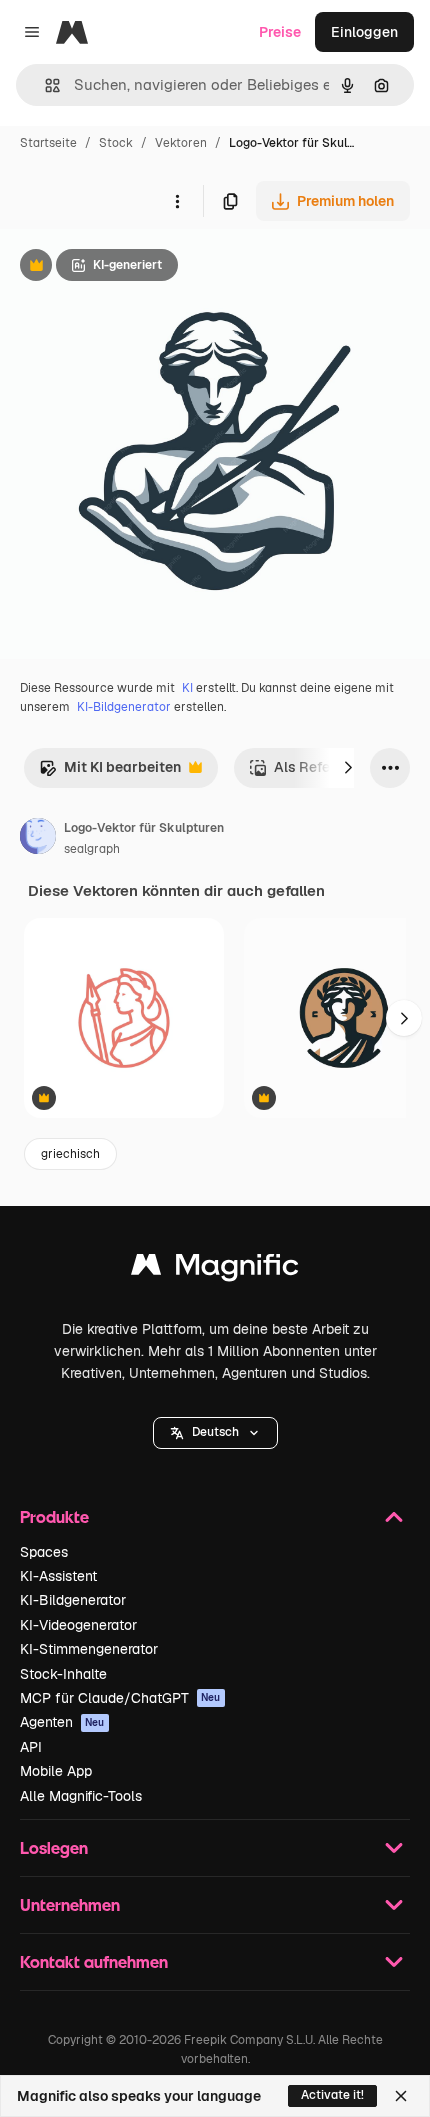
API (31, 1747)
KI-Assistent (58, 1576)
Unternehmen (70, 1904)
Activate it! (332, 2095)
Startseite (48, 143)
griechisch (70, 1154)
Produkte (54, 1516)
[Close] (401, 2096)
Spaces (44, 1552)
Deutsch (215, 1432)
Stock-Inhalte (63, 1674)
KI (187, 688)
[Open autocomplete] (44, 85)
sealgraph (92, 849)
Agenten (62, 1722)
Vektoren (181, 143)
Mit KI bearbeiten (110, 772)
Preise (280, 32)
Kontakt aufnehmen (94, 1961)
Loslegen (54, 1847)
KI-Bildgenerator (124, 707)
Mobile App (56, 1771)
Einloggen (364, 32)
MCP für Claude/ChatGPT (120, 1698)
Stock (116, 143)
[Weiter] (348, 768)
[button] (215, 1433)
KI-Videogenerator (78, 1625)
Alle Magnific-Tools (81, 1796)
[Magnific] (215, 1269)
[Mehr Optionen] (177, 201)
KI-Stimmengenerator (89, 1649)
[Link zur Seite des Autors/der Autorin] (38, 839)
